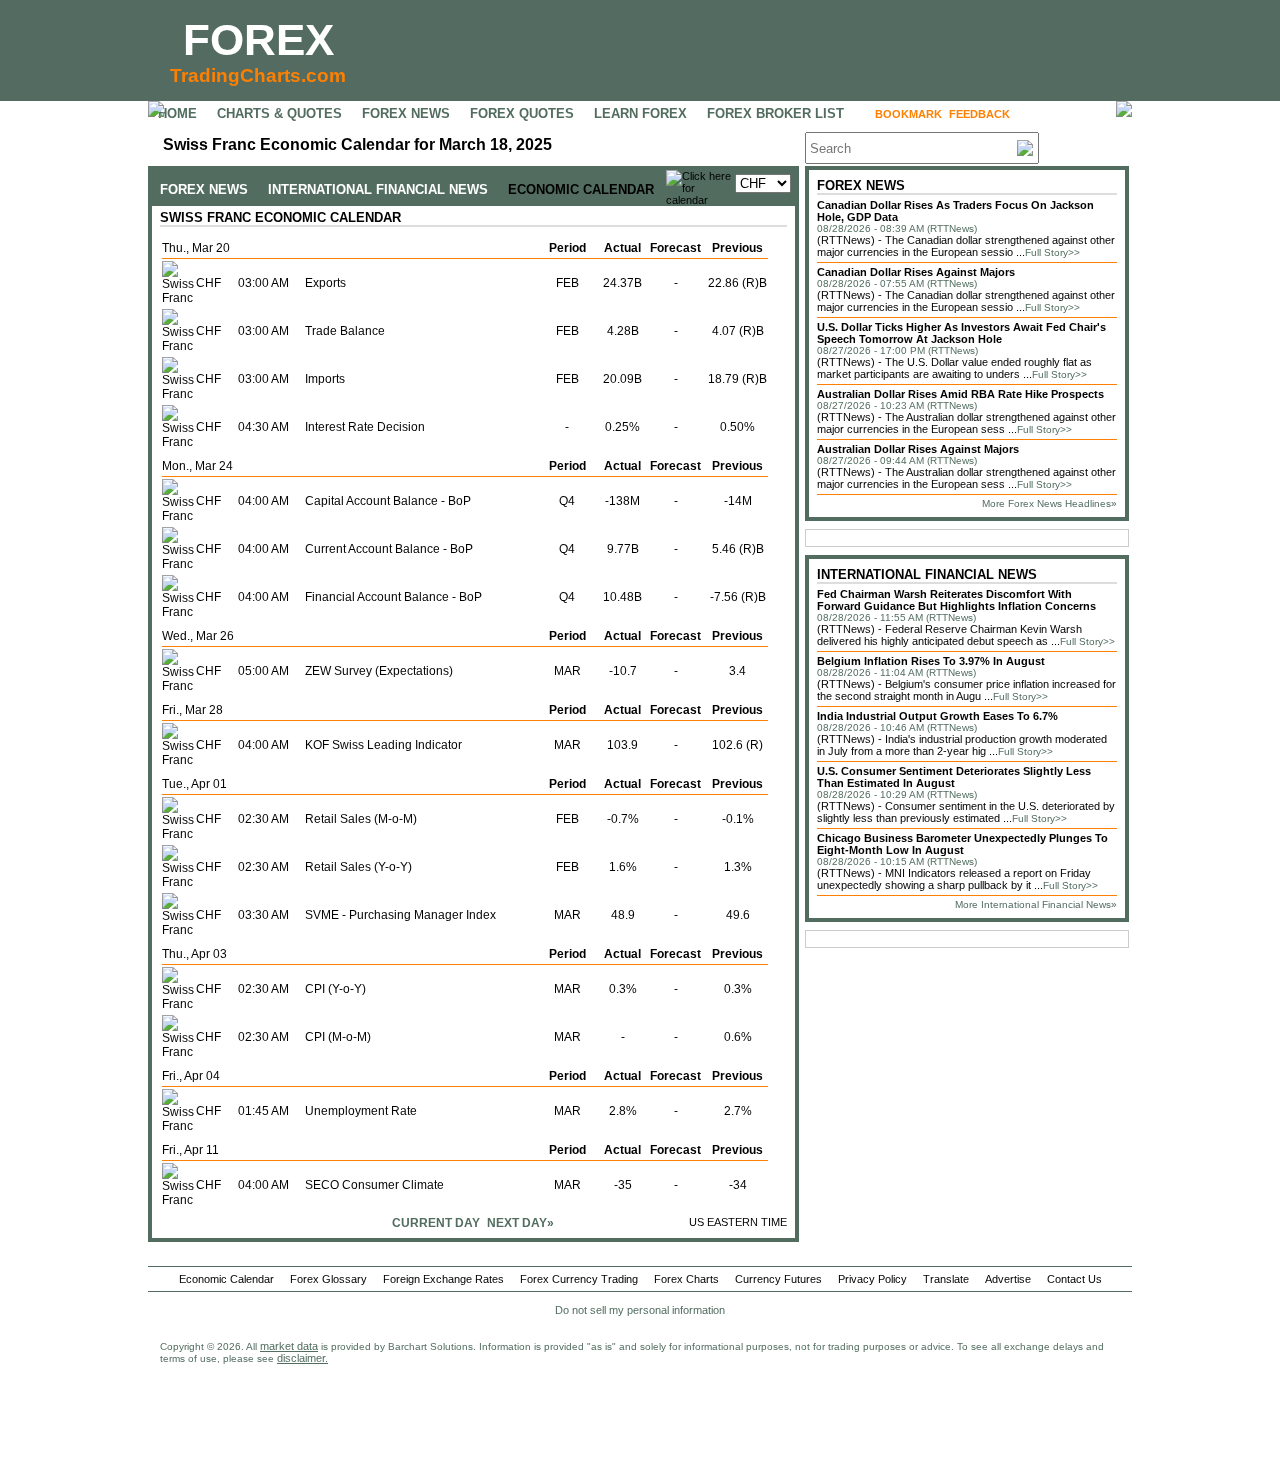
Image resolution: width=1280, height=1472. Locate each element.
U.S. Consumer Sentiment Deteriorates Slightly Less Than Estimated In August (954, 777)
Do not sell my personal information (640, 1310)
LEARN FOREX (640, 113)
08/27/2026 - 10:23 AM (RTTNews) (897, 405)
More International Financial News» (1036, 904)
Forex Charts (686, 1279)
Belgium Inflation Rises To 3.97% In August (931, 661)
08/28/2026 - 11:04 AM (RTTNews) (896, 672)
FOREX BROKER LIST (775, 113)
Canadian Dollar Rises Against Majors (916, 272)
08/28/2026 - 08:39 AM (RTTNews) (897, 228)
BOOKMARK (908, 114)
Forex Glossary (328, 1279)
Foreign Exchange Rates (443, 1279)
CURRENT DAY (436, 1223)
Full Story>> (1052, 252)
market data (289, 1346)
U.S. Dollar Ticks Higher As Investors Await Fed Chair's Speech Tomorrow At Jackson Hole (961, 333)
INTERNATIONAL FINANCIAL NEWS (378, 189)
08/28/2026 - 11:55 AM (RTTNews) (896, 617)
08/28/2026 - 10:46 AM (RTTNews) (897, 727)
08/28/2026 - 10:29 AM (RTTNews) (897, 794)
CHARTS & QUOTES (279, 113)
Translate (946, 1279)
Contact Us (1074, 1279)
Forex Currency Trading (579, 1279)
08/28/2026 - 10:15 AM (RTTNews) (897, 861)
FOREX (258, 39)
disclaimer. (302, 1358)
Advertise (1008, 1279)
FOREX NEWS (406, 113)
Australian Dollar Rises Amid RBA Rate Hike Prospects (960, 394)
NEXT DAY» (520, 1223)
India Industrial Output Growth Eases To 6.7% (937, 716)
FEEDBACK (979, 114)
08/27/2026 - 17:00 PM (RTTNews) (897, 350)
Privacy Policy (872, 1279)
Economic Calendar (226, 1279)
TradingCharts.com (258, 75)
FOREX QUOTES (522, 113)
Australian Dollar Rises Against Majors (918, 449)
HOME (177, 113)
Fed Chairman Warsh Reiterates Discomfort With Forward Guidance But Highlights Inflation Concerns (956, 600)
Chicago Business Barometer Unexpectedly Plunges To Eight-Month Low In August (962, 844)
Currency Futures (778, 1279)
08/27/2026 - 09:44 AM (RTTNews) (897, 460)
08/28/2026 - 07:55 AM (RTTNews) (897, 283)
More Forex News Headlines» (1049, 503)
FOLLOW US (1059, 114)
